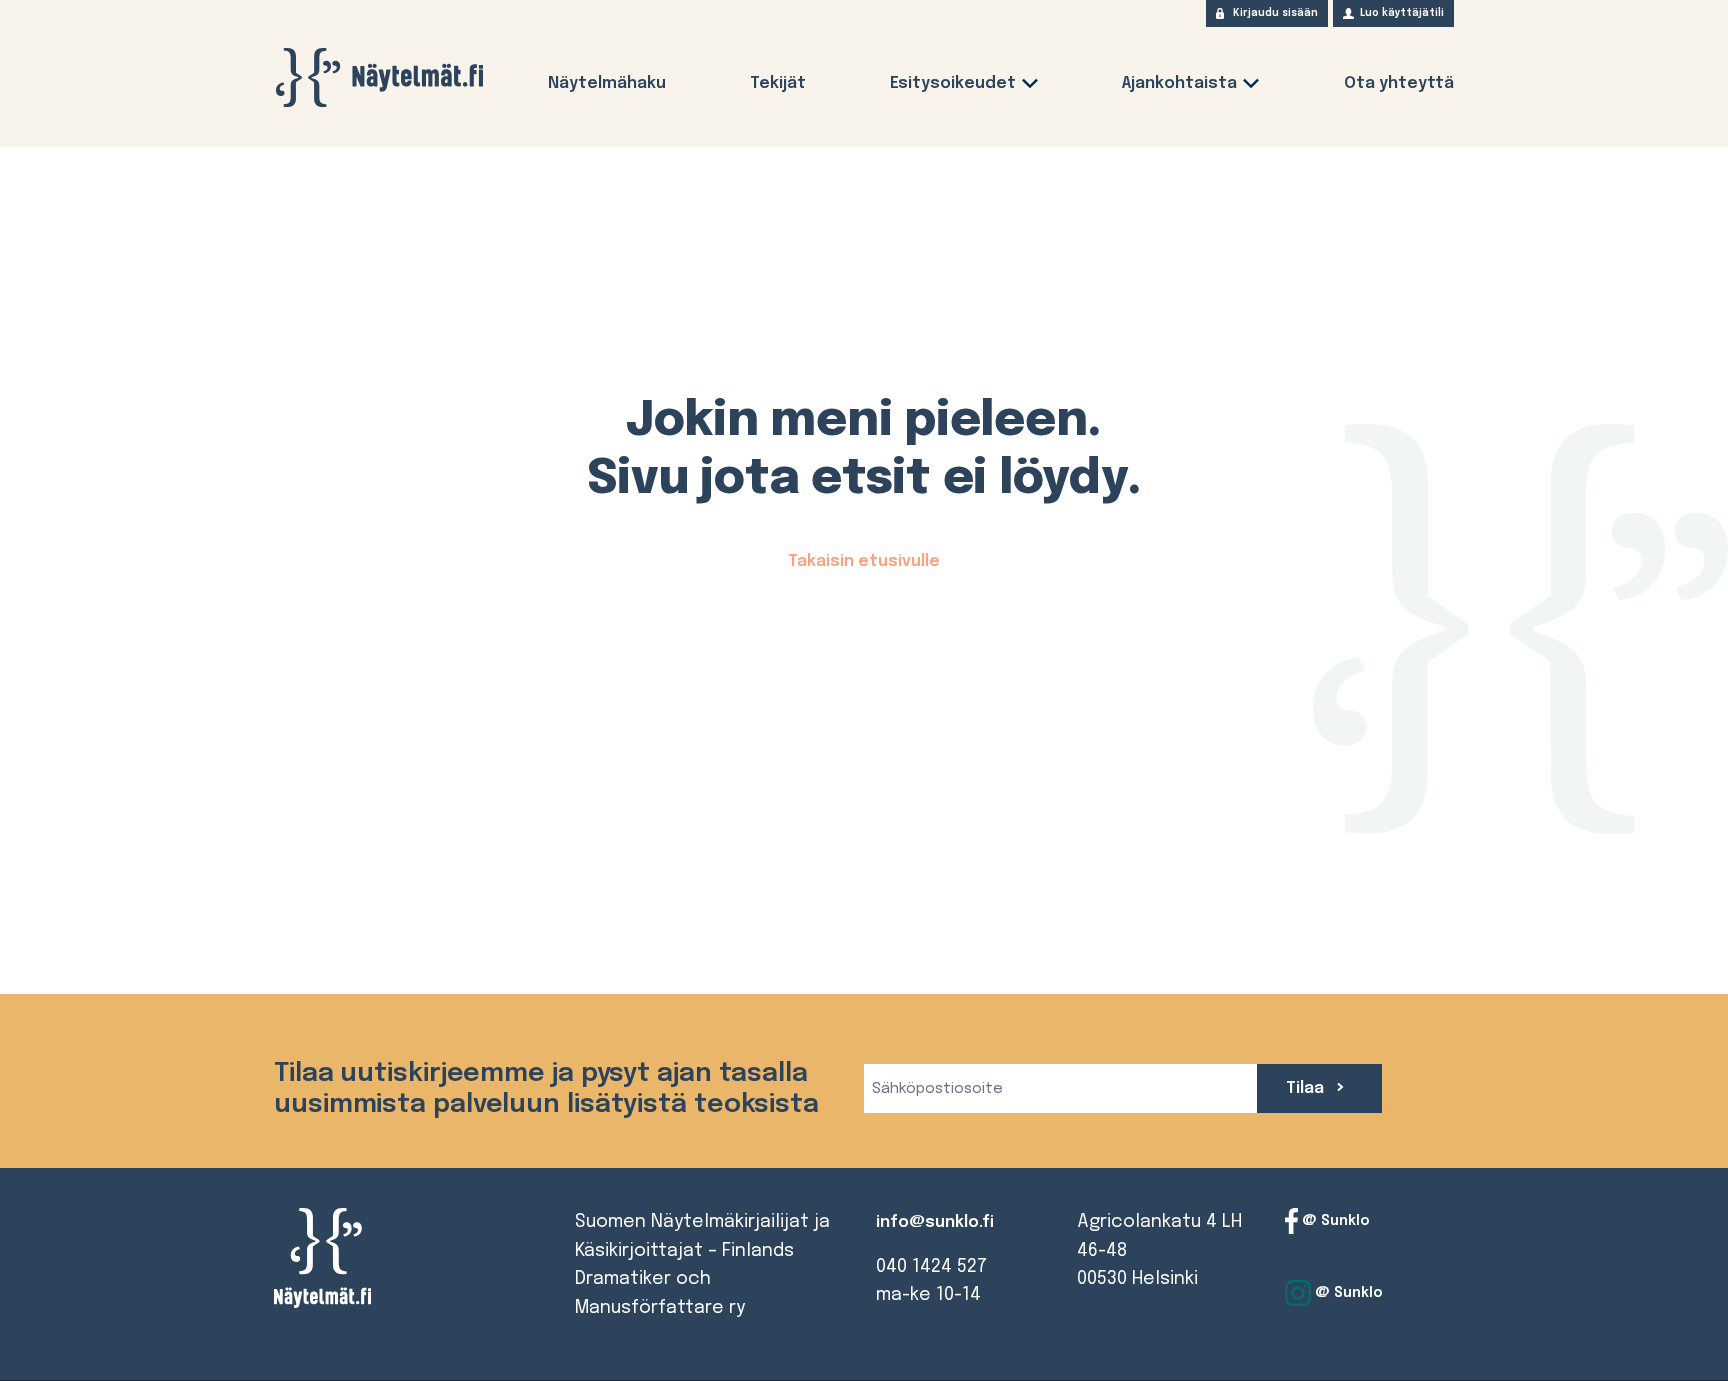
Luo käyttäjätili (1402, 13)
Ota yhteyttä (1399, 83)
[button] (1030, 87)
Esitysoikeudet (953, 83)
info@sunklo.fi (935, 1222)
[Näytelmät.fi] (379, 77)
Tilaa (1307, 1088)
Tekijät (778, 83)
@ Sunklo (1334, 1221)
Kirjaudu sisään (1275, 13)
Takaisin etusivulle (864, 561)
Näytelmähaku (607, 83)
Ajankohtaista (1179, 83)
